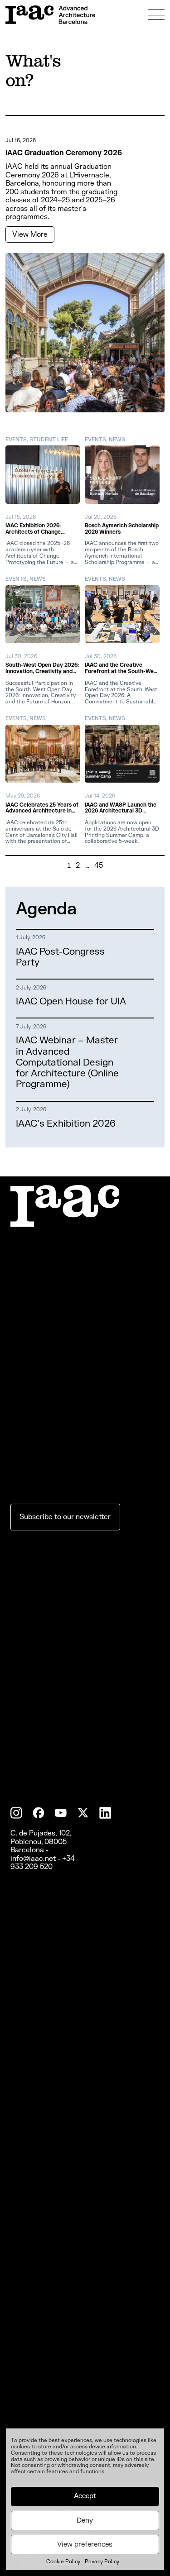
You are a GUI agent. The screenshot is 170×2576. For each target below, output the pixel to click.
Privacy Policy (102, 2562)
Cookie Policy (63, 2562)
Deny (85, 2521)
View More (30, 234)
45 (99, 865)
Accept (85, 2496)
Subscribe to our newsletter (65, 1773)
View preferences (85, 2545)
